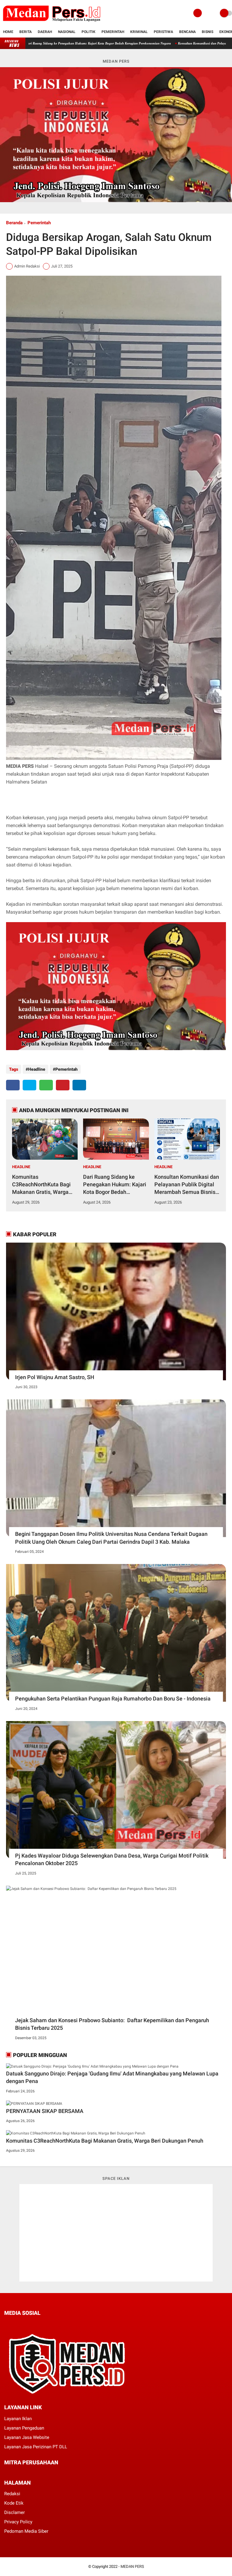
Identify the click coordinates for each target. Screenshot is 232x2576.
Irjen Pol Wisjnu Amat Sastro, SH (55, 1377)
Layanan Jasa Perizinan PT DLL (36, 2447)
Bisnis (208, 32)
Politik (89, 32)
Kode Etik (14, 2503)
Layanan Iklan (18, 2419)
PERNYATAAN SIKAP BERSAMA (126, 43)
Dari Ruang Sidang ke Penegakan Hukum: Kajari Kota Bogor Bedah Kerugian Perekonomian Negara (115, 1185)
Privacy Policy (18, 2522)
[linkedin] (79, 1085)
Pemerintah (113, 32)
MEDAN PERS (132, 2566)
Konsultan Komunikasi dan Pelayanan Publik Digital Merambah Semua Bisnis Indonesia (187, 1185)
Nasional (67, 32)
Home (8, 32)
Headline (37, 1069)
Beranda (14, 223)
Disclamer (14, 2512)
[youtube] (47, 2324)
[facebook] (13, 1085)
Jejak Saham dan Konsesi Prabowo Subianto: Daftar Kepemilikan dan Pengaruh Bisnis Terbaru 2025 (112, 2024)
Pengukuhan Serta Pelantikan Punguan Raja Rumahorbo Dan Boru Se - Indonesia (113, 1699)
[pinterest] (63, 1085)
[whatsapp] (46, 1085)
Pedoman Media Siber (26, 2531)
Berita (26, 32)
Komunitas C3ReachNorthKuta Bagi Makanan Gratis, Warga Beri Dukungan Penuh (41, 1185)
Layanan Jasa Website (27, 2437)
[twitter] (29, 1085)
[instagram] (39, 2324)
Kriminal (139, 32)
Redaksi (12, 2494)
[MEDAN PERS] (52, 23)
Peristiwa (163, 32)
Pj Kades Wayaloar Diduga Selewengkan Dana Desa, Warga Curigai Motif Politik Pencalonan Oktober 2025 (112, 1859)
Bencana (187, 32)
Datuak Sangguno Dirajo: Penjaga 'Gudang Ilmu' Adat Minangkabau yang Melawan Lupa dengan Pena (112, 2077)
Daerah (45, 32)
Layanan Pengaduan (24, 2428)
